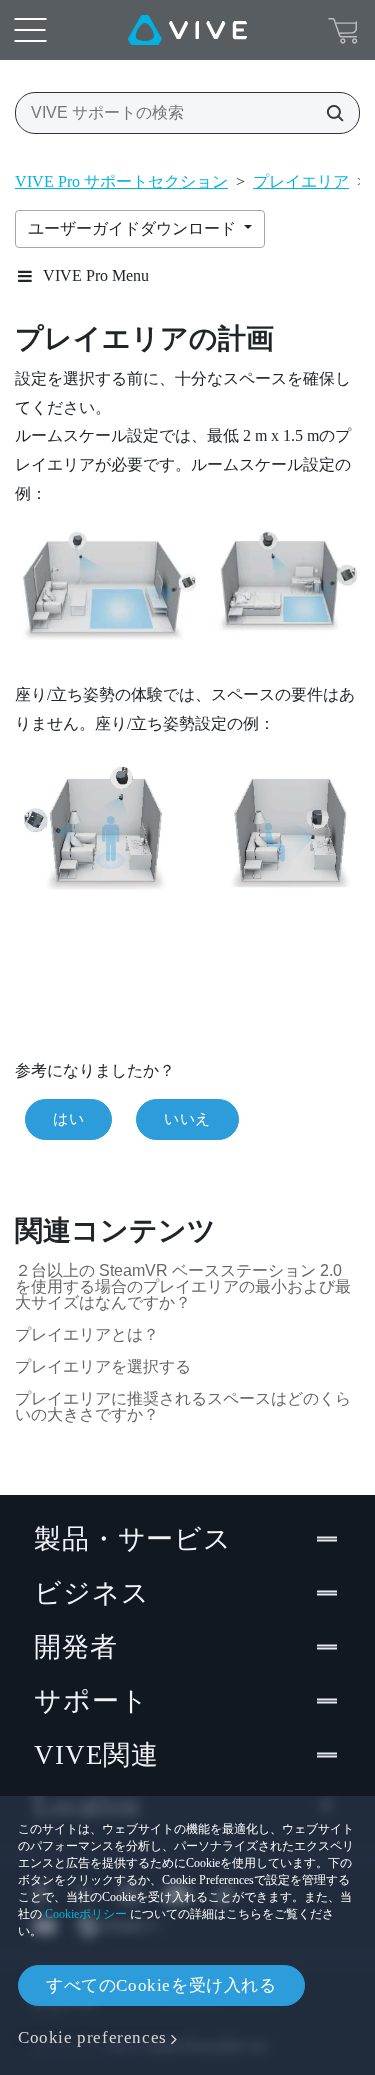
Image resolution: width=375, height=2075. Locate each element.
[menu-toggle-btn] (30, 30)
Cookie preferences (92, 2037)
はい (68, 1119)
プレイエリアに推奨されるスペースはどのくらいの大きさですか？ (183, 1406)
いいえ (187, 1119)
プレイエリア (301, 181)
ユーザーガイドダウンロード (134, 228)
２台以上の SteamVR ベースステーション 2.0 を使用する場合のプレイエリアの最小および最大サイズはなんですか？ (183, 1286)
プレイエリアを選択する (103, 1366)
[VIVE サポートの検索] (329, 113)
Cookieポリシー (86, 1914)
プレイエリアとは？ (87, 1334)
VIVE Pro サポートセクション (121, 181)
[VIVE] (187, 30)
